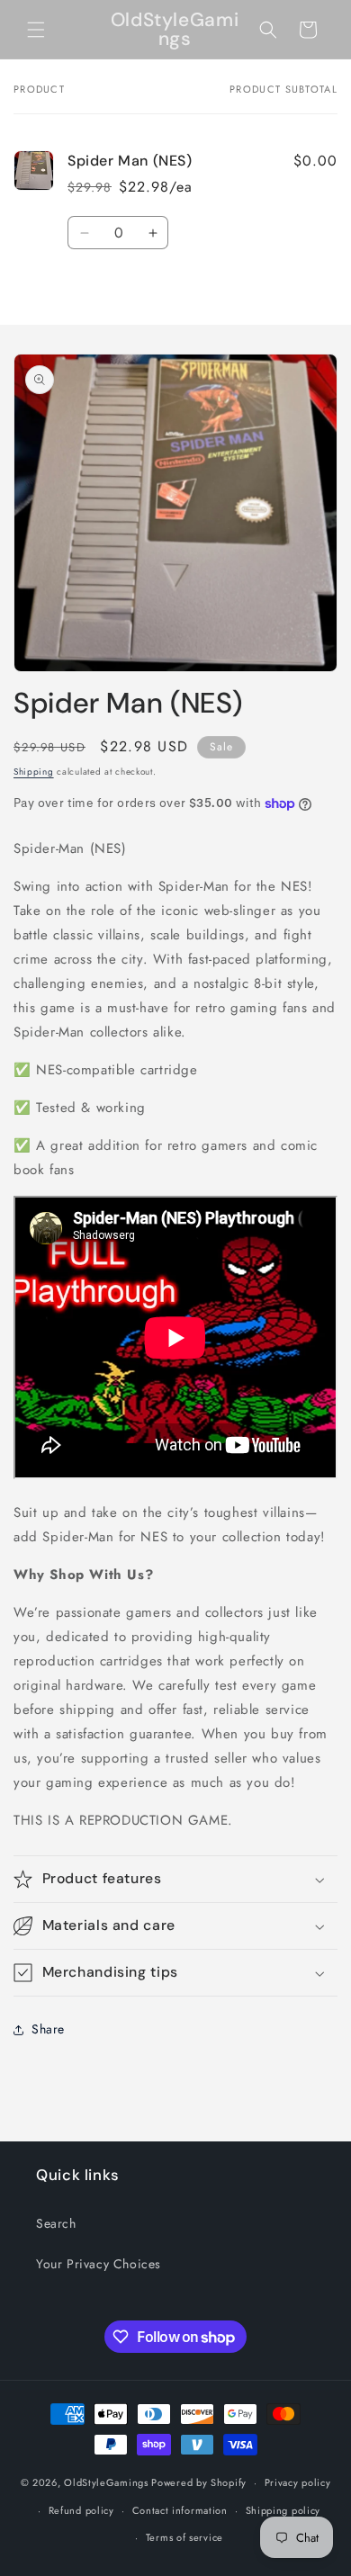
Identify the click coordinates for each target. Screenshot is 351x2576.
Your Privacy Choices (99, 2264)
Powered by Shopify (199, 2482)
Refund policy (81, 2510)
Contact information (180, 2510)
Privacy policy (298, 2482)
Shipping (34, 772)
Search (56, 2223)
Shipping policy (283, 2510)
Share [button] (48, 2029)
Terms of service (184, 2537)
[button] (36, 30)
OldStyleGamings (106, 2482)
